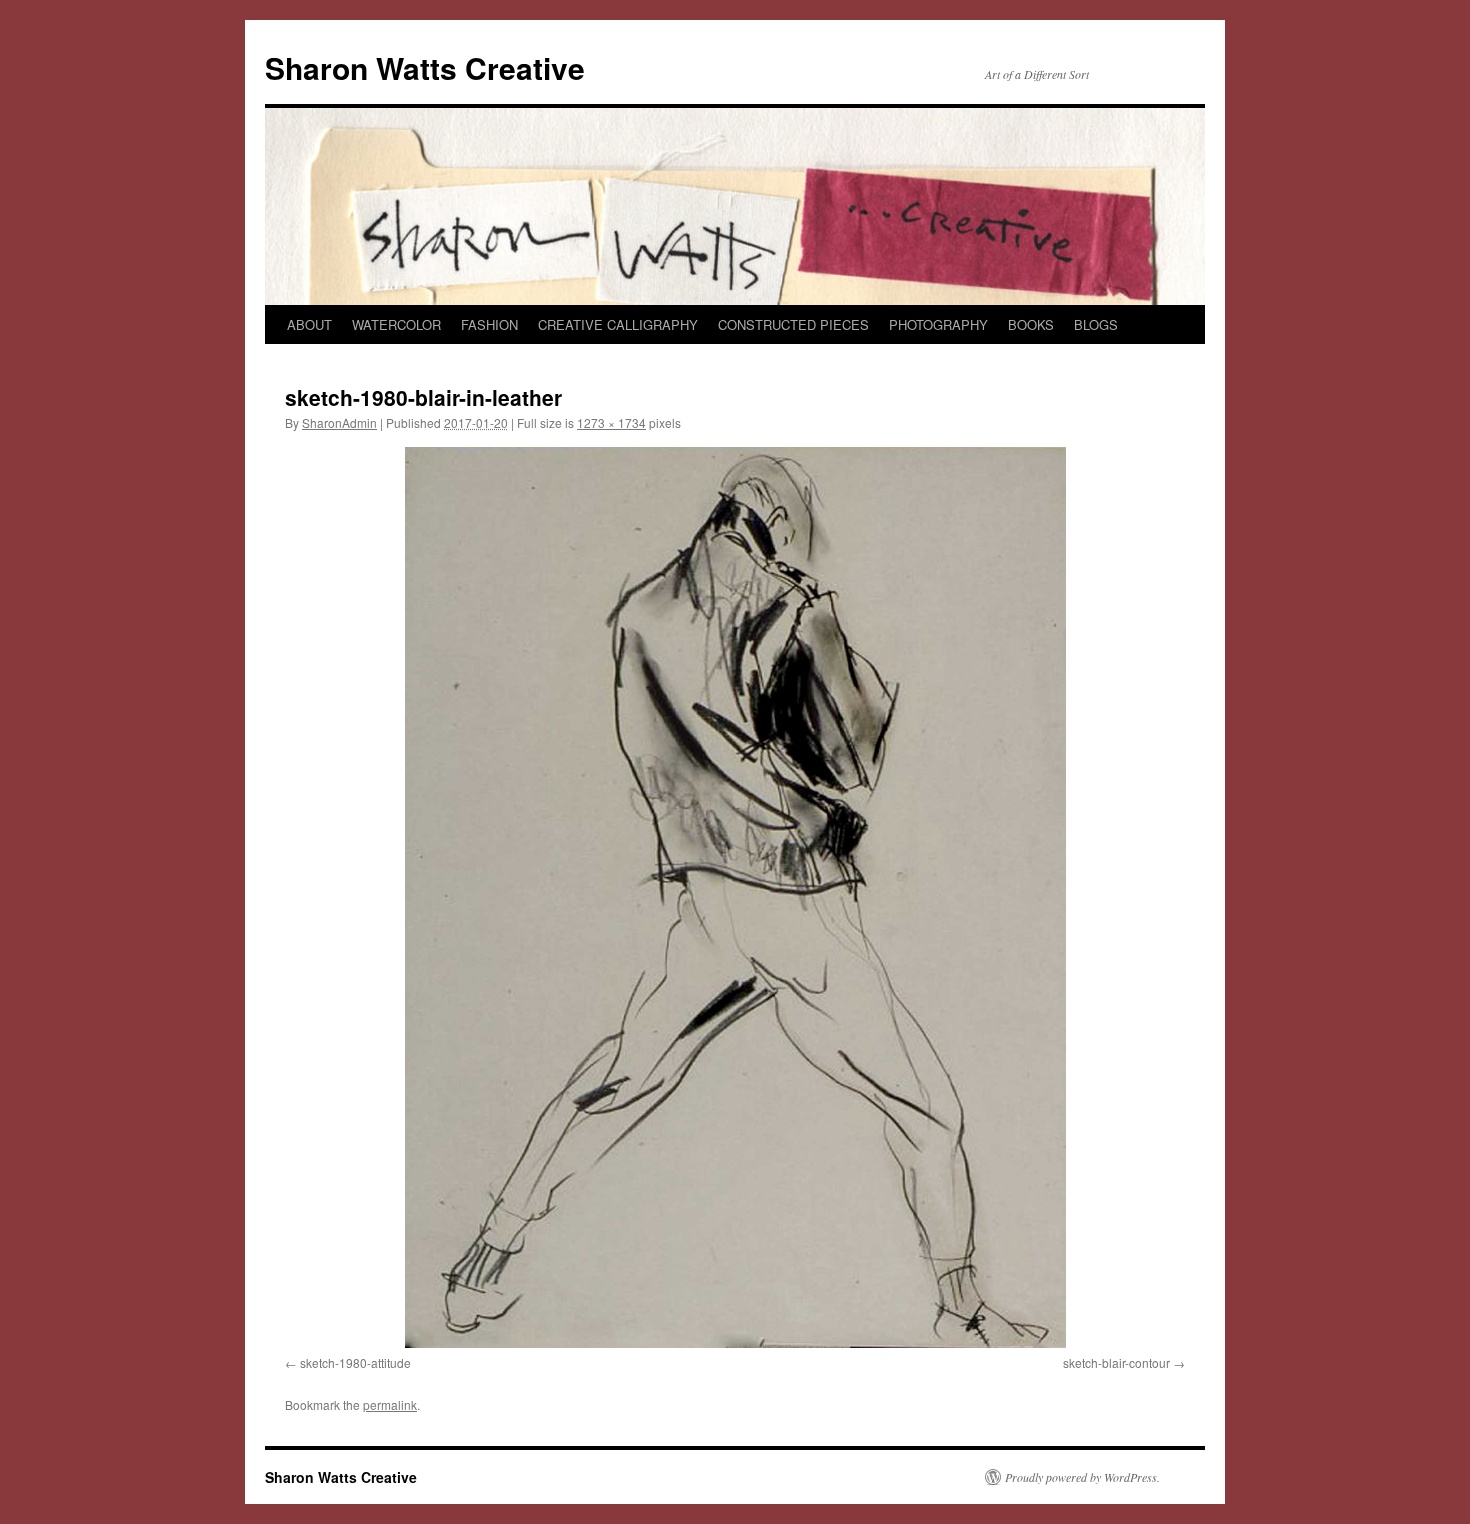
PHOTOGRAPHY (938, 324)
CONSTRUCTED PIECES (793, 324)
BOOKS (1031, 324)
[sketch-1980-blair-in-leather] (735, 897)
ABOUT (309, 324)
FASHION (489, 324)
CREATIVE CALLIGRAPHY (618, 324)
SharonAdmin (339, 422)
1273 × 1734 (611, 422)
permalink (390, 1404)
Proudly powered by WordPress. (1082, 1477)
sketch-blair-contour (1116, 1362)
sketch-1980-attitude (355, 1362)
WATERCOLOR (396, 324)
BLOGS (1096, 324)
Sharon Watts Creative (425, 67)
